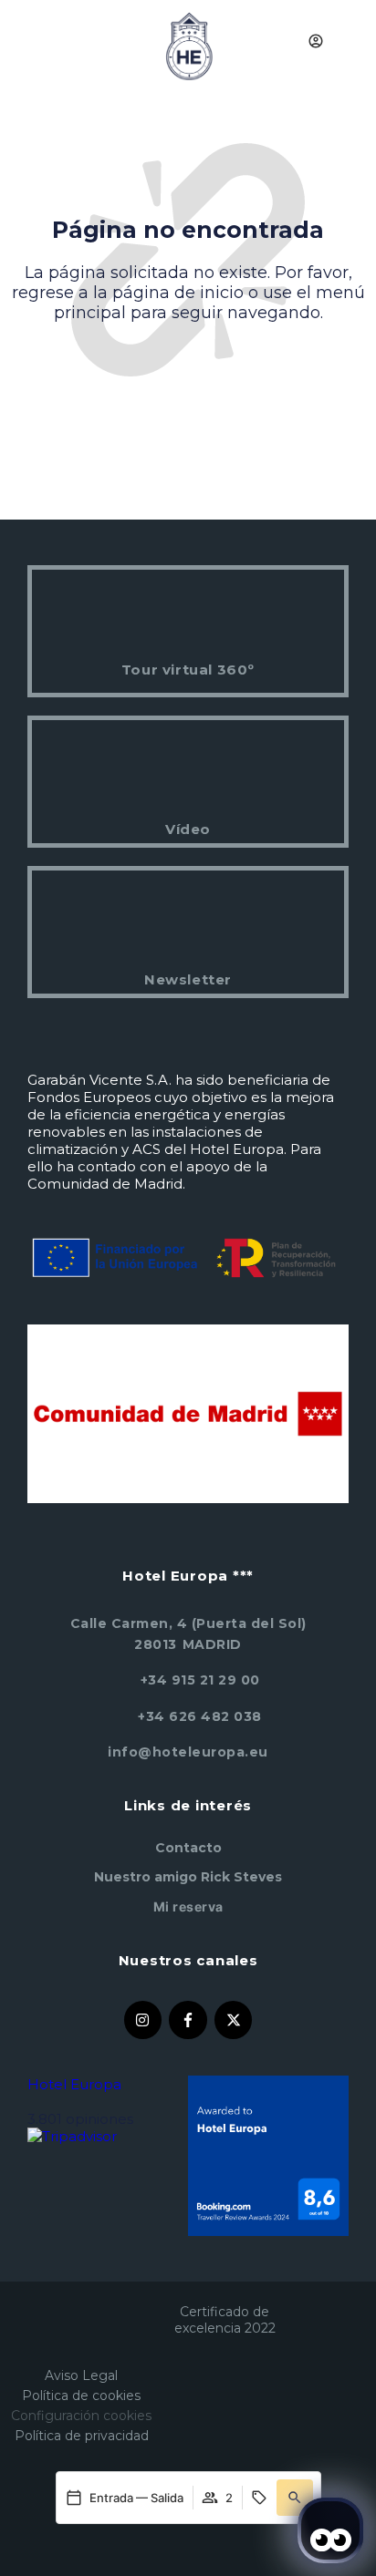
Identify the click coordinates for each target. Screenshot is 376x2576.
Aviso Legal (81, 2375)
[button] (295, 2498)
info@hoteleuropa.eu (188, 1752)
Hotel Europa (74, 2084)
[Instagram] (143, 2020)
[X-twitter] (234, 2020)
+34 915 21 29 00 (200, 1680)
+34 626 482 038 (200, 1716)
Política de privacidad (82, 2436)
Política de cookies (81, 2396)
